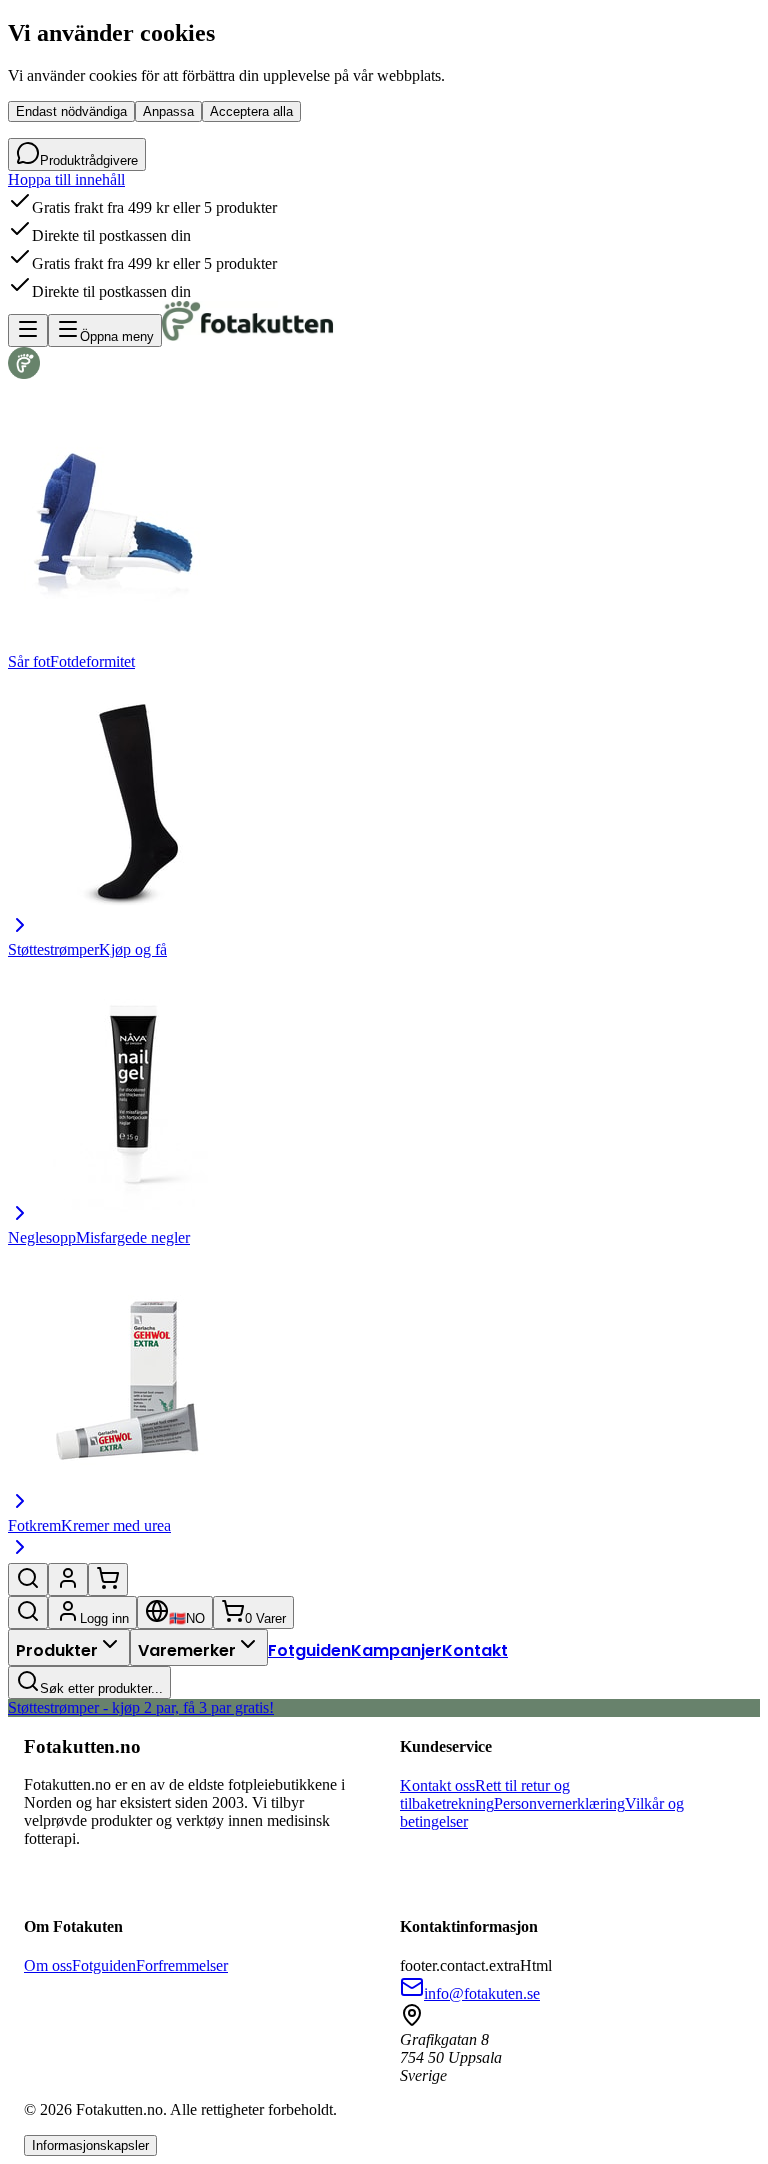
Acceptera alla (251, 111)
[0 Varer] (108, 1579)
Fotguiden (309, 1650)
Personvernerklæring (559, 1803)
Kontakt (475, 1650)
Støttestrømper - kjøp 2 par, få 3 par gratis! (141, 1707)
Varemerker (187, 1650)
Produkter (57, 1650)
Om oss (48, 1965)
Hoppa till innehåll (66, 179)
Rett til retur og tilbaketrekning (485, 1794)
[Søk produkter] (28, 1579)
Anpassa (168, 111)
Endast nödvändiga (71, 111)
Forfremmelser (182, 1965)
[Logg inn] (68, 1579)
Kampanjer (396, 1650)
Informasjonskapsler (90, 2145)
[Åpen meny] (28, 330)
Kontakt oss (437, 1785)
